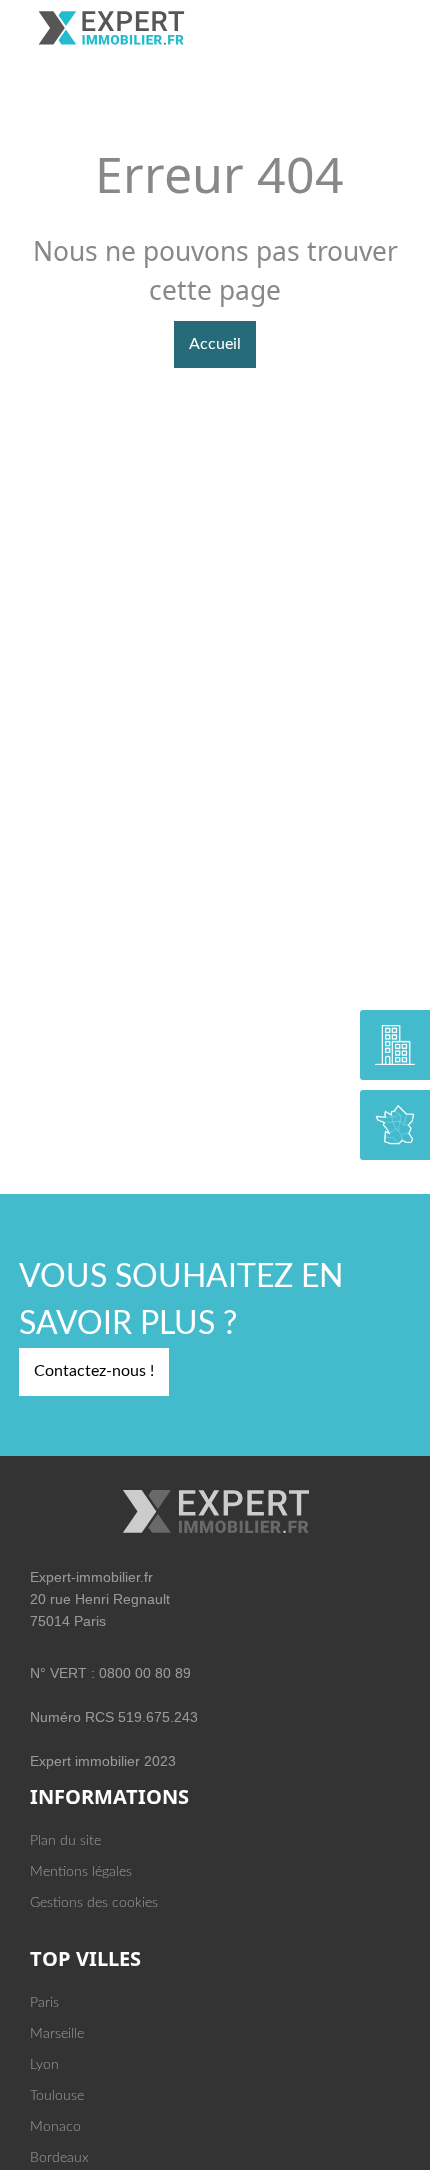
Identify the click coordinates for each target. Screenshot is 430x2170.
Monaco (55, 2127)
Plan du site (65, 1841)
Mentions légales (81, 1872)
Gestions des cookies (94, 1903)
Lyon (44, 2065)
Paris (44, 2003)
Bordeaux (59, 2158)
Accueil (215, 344)
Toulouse (57, 2096)
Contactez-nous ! (94, 1371)
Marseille (57, 2034)
